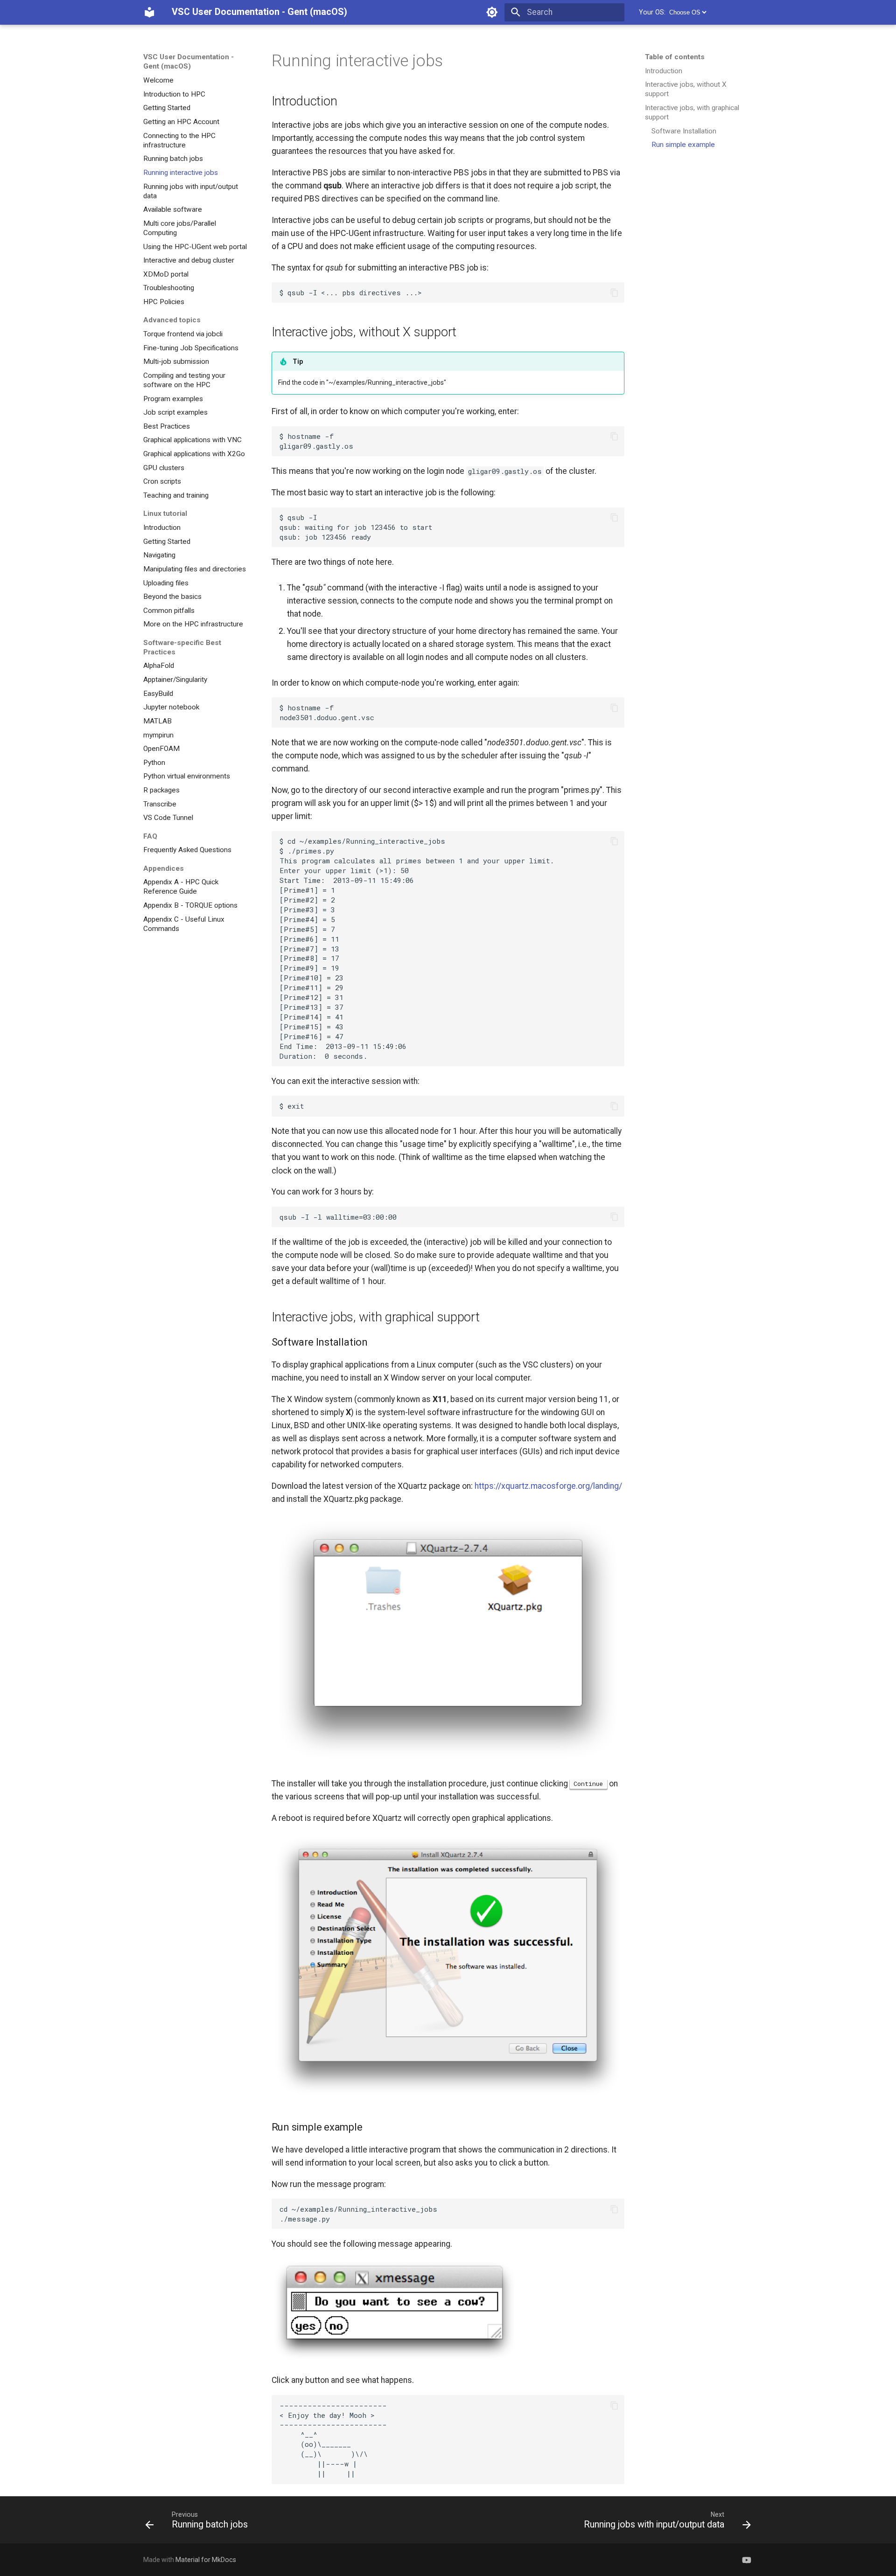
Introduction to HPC (174, 94)
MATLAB (157, 721)
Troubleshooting (169, 288)
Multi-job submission (176, 361)
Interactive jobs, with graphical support (692, 112)
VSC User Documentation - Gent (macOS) (189, 62)
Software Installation (684, 131)
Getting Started (167, 108)
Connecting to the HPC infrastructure (179, 140)
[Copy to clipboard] (614, 292)
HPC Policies (164, 302)
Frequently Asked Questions (187, 850)
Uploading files (166, 583)
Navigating (159, 555)
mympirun (158, 735)
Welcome (158, 80)
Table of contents (675, 57)
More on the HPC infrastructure (193, 624)
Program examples (173, 398)
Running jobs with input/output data (191, 191)
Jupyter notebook (171, 707)
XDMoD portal (166, 274)
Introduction (162, 528)
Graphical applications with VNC (192, 440)
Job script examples (175, 412)
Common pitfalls (169, 611)
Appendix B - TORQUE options (190, 905)
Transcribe (160, 804)
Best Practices (167, 426)
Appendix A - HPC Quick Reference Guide (181, 887)
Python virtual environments (187, 776)
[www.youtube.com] (747, 2559)
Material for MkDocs (206, 2560)
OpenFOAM (161, 749)
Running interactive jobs (181, 173)
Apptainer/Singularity (175, 680)
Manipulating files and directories (195, 569)
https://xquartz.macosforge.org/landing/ (548, 1486)
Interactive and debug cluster (189, 260)
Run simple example (683, 145)
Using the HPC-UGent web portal (195, 246)
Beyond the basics (172, 597)
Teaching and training (176, 495)
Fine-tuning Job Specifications (191, 347)
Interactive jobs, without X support (686, 89)
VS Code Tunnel (168, 818)
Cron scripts (162, 481)
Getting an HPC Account (181, 122)
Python (154, 763)
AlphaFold (159, 666)
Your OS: (652, 12)
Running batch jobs (173, 159)
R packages (161, 790)
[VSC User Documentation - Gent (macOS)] (149, 12)
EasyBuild (158, 693)
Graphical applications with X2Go (194, 454)
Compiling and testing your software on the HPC (184, 380)
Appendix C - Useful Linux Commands (184, 923)
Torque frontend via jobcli (183, 334)
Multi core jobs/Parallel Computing (180, 228)
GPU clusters (164, 468)
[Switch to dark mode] (492, 12)
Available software (173, 209)
